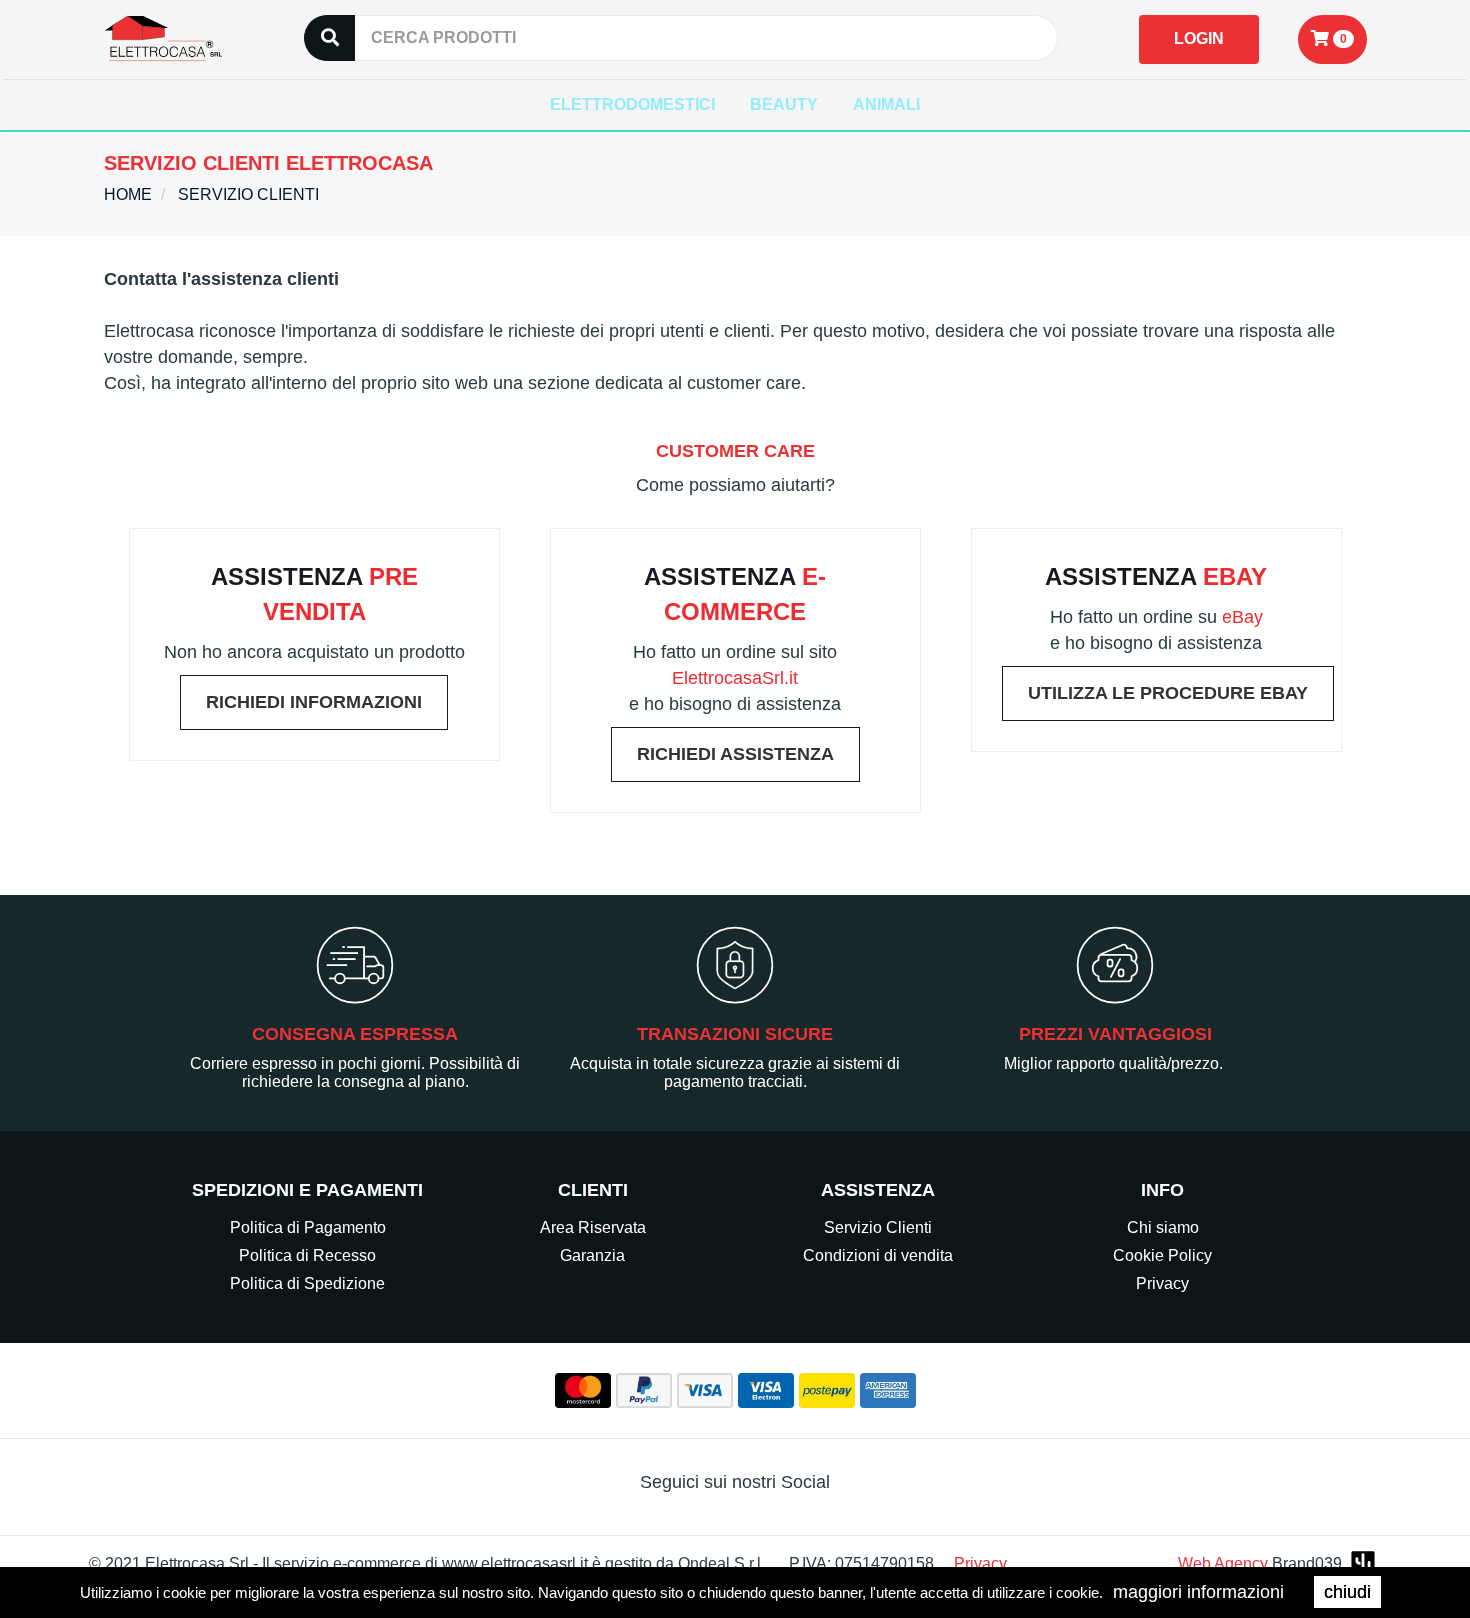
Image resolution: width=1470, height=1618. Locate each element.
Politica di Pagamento (308, 1227)
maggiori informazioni (1198, 1592)
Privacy (1162, 1283)
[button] (1332, 39)
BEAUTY (784, 104)
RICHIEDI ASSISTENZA (735, 754)
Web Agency (1223, 1563)
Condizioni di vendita (878, 1255)
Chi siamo (1163, 1227)
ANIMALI (886, 104)
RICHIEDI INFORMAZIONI (314, 702)
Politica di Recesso (307, 1255)
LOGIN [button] (1199, 38)
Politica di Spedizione (307, 1283)
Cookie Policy (1162, 1255)
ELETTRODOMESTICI (632, 104)
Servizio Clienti (878, 1227)
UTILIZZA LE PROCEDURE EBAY (1168, 693)
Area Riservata (593, 1227)
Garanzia (592, 1255)
